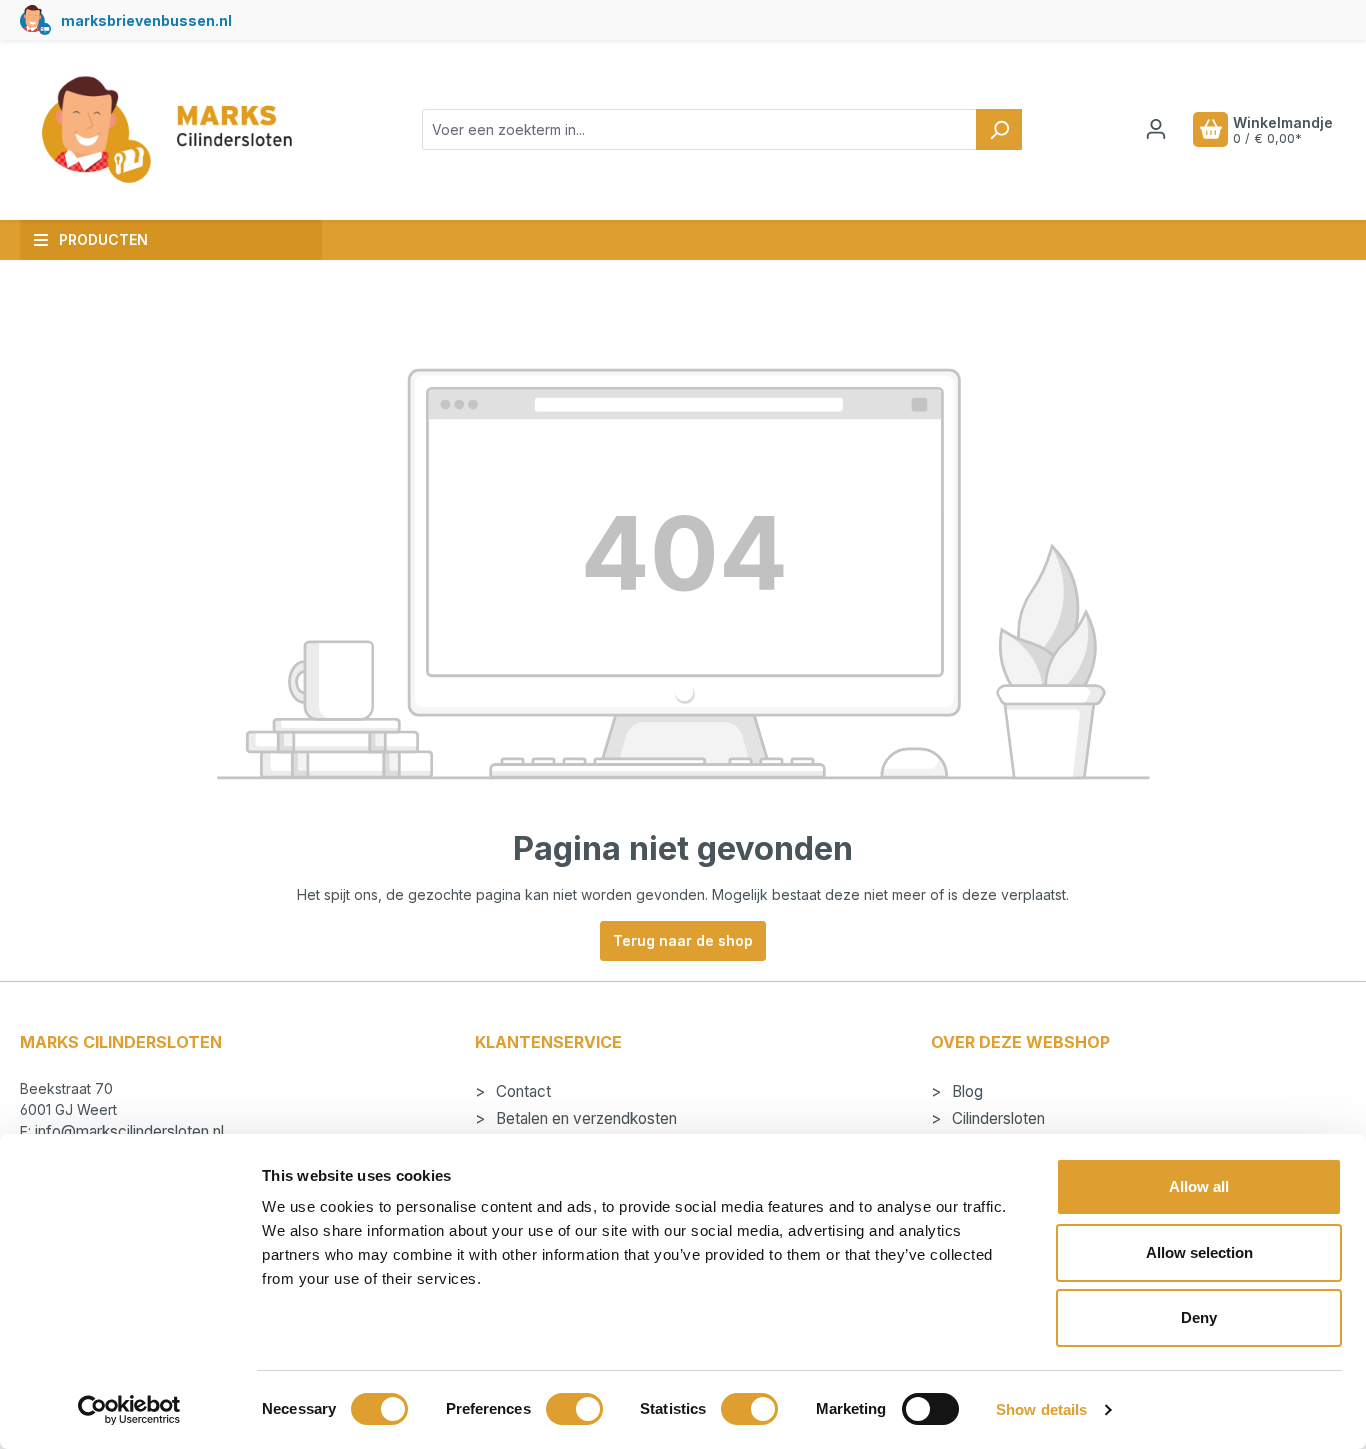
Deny (1199, 1317)
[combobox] (699, 129)
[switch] (574, 1409)
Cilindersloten (996, 1118)
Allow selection (1199, 1252)
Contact (521, 1091)
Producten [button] (103, 239)
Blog (965, 1091)
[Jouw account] (1156, 129)
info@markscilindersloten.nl (129, 1131)
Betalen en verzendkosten (584, 1118)
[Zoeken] (999, 129)
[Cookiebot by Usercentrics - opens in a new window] (129, 1410)
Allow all (1199, 1186)
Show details (1041, 1409)
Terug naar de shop (683, 940)
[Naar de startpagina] (166, 130)
